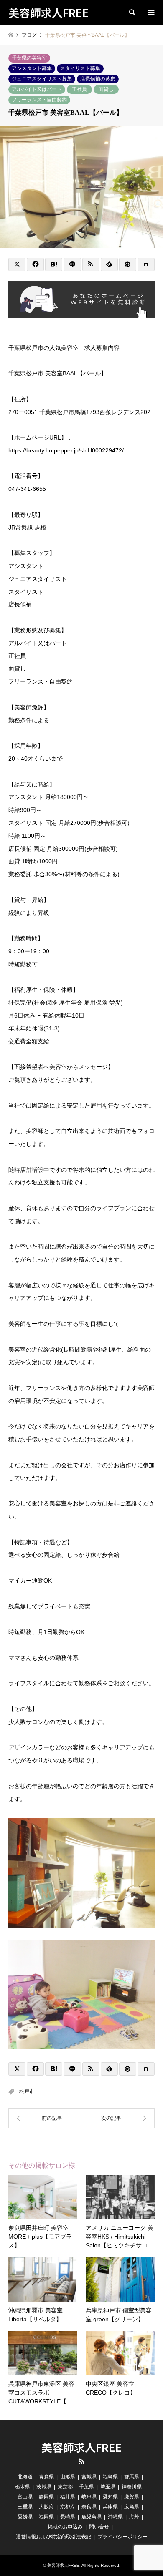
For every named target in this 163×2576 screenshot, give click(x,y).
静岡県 (46, 2497)
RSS (81, 2461)
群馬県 (132, 2477)
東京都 (65, 2487)
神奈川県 (132, 2487)
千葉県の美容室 (29, 58)
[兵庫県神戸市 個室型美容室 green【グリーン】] (45, 2118)
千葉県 (87, 2487)
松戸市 (27, 2091)
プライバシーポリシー (122, 2537)
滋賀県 (132, 2497)
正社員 (79, 89)
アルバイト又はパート (37, 89)
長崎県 (68, 2517)
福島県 (110, 2477)
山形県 (68, 2477)
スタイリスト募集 (80, 68)
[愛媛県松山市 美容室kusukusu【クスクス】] (118, 2118)
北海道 (25, 2477)
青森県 (46, 2477)
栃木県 (23, 2487)
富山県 (25, 2497)
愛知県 (110, 2497)
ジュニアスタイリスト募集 (42, 79)
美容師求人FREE (82, 2447)
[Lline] (72, 264)
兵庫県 (110, 2507)
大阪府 (46, 2507)
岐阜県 (89, 2497)
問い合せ (99, 2527)
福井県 (68, 2497)
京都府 (68, 2507)
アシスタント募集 (32, 68)
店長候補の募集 (98, 79)
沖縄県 (115, 2517)
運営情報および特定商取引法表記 (53, 2537)
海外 (134, 2517)
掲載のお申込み (65, 2527)
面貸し (106, 89)
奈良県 (89, 2507)
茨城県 (44, 2487)
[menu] (150, 13)
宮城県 (89, 2477)
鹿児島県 (92, 2517)
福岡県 (46, 2517)
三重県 (25, 2507)
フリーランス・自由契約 (39, 100)
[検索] (132, 13)
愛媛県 (25, 2517)
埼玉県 (108, 2487)
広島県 (132, 2507)
